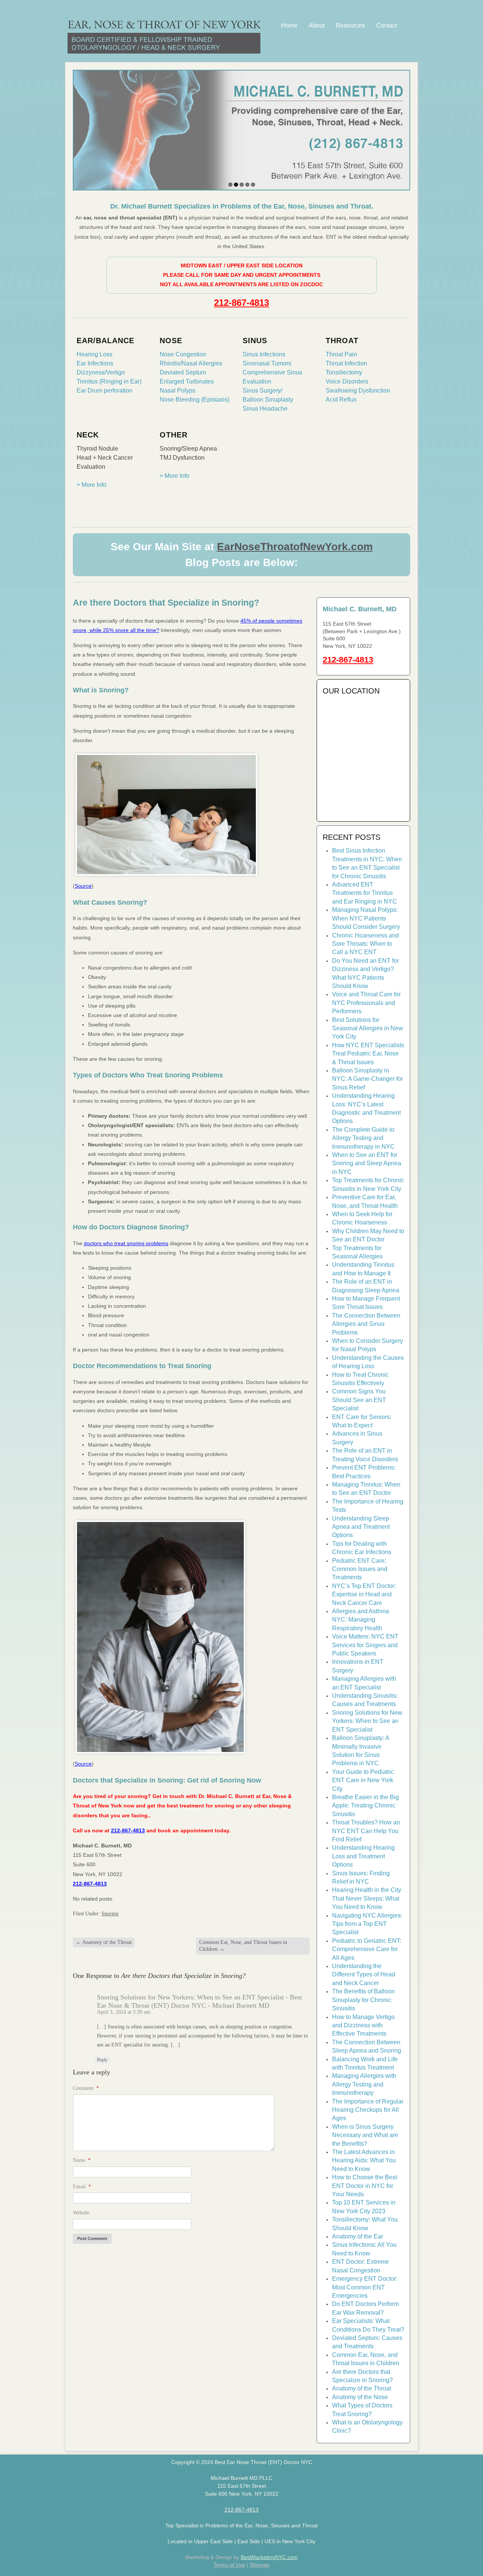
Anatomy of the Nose (360, 2397)
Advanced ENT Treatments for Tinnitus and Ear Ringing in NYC (365, 893)
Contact (387, 25)
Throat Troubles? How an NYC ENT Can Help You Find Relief (366, 1831)
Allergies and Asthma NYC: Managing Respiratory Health (361, 1620)
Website (81, 2213)
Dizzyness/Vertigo (101, 372)
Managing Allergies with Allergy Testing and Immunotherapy (364, 2084)
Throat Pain (341, 354)
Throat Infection (346, 363)
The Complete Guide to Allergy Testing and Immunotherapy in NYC (363, 1138)
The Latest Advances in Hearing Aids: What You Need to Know (364, 2160)
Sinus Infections (264, 354)
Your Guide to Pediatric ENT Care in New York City (363, 1780)
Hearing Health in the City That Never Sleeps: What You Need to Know (367, 1898)
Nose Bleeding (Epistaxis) (195, 400)
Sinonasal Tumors (267, 363)
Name (82, 2160)
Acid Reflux (341, 400)
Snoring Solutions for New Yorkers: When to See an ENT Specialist (367, 1721)
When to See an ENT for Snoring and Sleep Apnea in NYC (367, 1163)
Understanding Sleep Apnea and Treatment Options (361, 1527)
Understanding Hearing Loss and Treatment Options (363, 1856)
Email (82, 2187)
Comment (86, 2088)
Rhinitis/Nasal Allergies (191, 363)
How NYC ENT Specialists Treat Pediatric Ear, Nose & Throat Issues (368, 1054)
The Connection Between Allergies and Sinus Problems (366, 1324)
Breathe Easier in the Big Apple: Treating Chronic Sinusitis (365, 1806)
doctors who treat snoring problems (126, 1243)
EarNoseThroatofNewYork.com (295, 547)
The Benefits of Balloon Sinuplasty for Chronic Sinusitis (363, 2000)
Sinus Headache (265, 409)
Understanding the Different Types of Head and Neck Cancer (364, 1975)
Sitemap (260, 2565)
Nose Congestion (183, 354)
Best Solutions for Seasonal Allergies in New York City (368, 1028)
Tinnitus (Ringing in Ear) (109, 381)
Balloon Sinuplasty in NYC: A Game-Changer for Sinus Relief (368, 1079)
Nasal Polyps (178, 390)
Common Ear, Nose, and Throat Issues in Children (243, 1946)
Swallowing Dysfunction (358, 390)
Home (289, 25)
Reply (102, 2060)
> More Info (92, 485)
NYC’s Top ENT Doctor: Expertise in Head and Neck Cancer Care (364, 1594)
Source (83, 886)
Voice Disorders (347, 381)
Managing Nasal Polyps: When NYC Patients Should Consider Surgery (366, 918)
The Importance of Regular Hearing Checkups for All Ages (368, 2110)
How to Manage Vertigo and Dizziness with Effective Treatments (363, 2025)
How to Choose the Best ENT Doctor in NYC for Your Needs (365, 2186)
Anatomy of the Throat (104, 1942)
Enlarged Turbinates (187, 381)
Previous (80, 128)
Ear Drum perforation (105, 390)
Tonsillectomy (344, 372)
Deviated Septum (183, 372)
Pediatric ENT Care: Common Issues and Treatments (360, 1569)
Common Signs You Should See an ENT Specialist (359, 1400)
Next (403, 128)
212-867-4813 (241, 303)
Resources (350, 25)
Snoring (110, 1914)
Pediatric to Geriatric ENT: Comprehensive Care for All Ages (367, 1949)
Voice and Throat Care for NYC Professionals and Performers (366, 1003)
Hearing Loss (95, 354)
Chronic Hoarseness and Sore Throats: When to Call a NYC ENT (365, 944)
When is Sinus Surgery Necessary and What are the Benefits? (365, 2135)
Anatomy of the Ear (358, 2236)
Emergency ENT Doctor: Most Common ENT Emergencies (365, 2287)
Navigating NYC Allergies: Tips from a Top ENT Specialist (367, 1924)
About (317, 25)
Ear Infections (95, 363)
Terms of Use (229, 2565)
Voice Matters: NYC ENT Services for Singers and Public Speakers (365, 1645)
